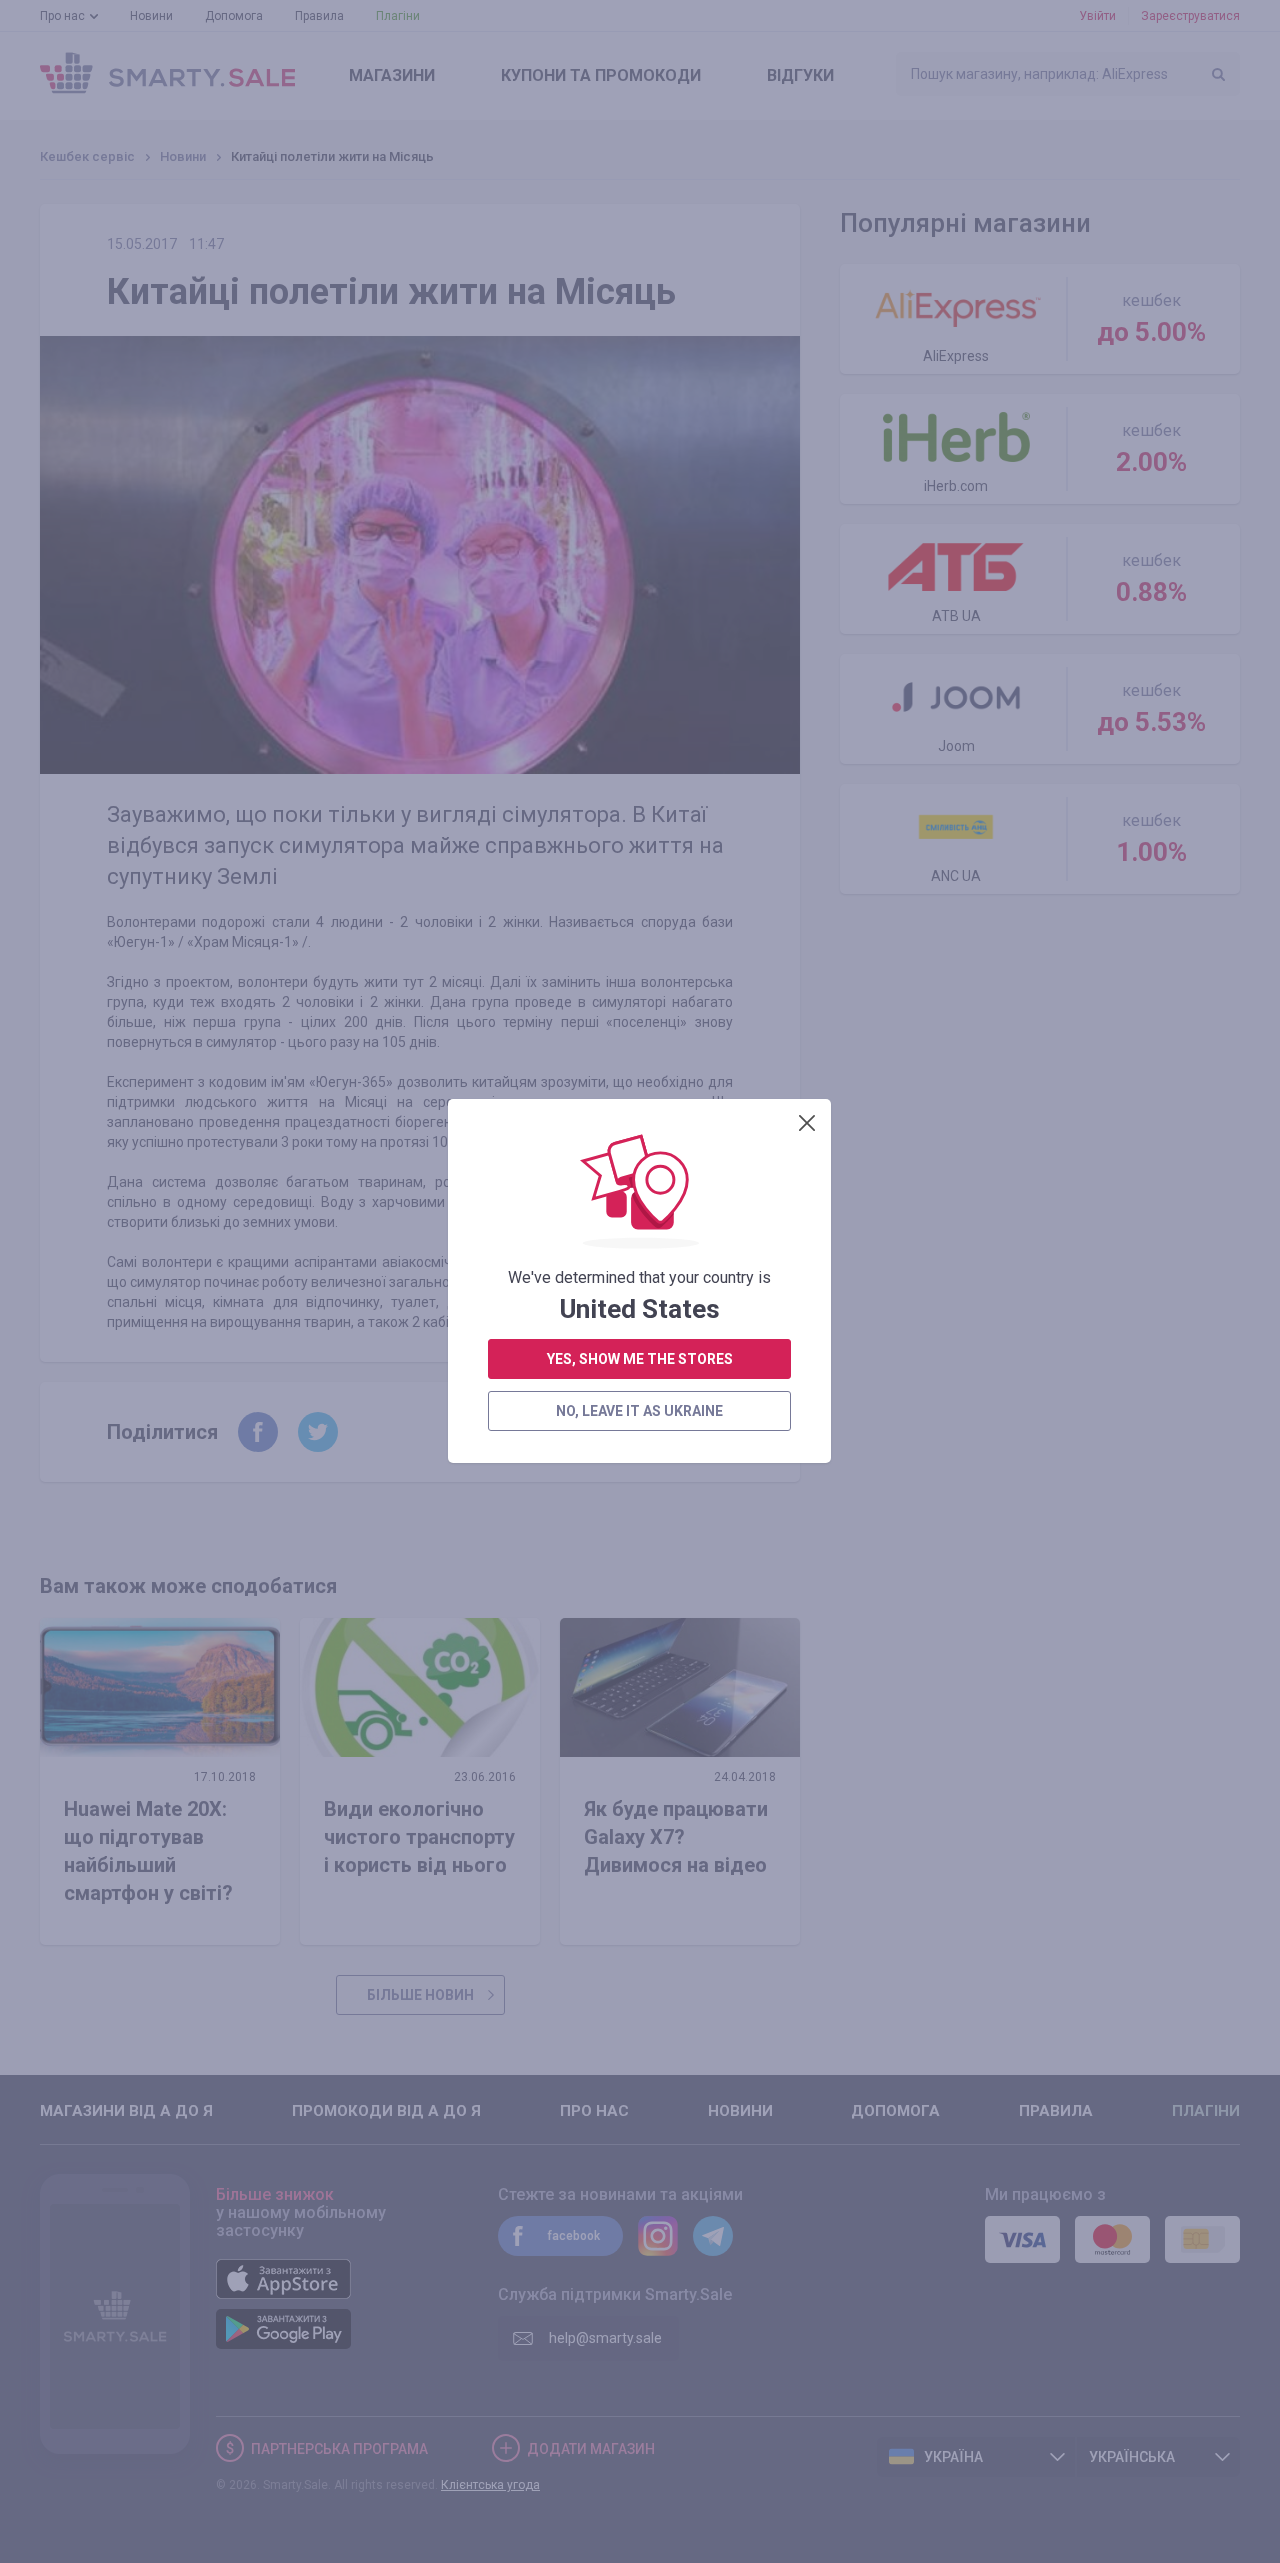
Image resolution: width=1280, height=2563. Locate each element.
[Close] (807, 1123)
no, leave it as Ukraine (639, 1411)
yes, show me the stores (640, 1359)
